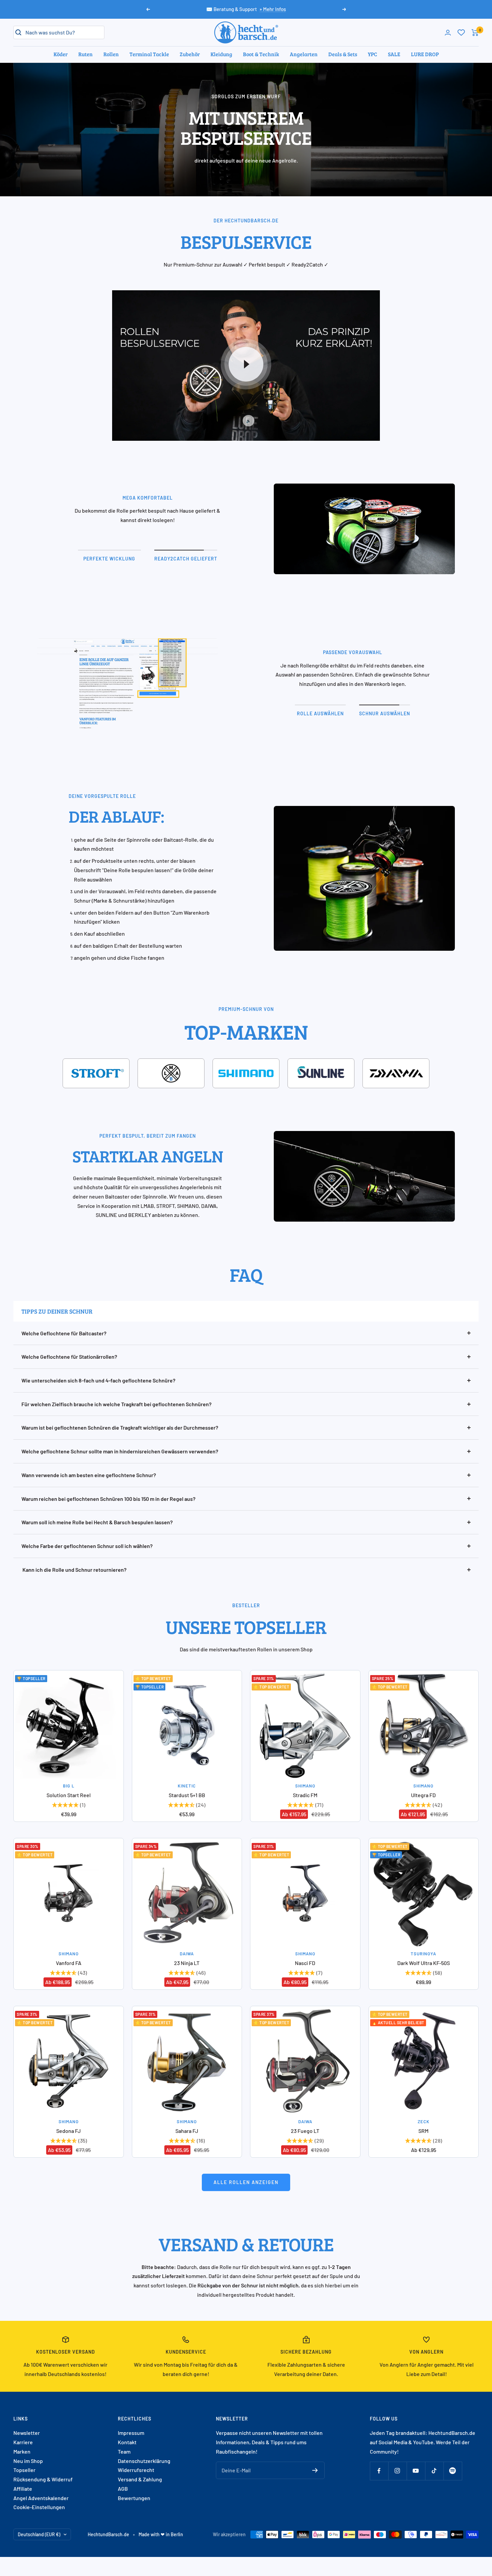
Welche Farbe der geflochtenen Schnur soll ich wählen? (87, 1546)
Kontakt (127, 2442)
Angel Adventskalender (41, 2498)
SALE (394, 54)
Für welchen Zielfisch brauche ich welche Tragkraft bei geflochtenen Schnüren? (116, 1404)
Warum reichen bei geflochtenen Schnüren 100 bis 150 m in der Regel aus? (108, 1499)
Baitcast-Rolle (180, 840)
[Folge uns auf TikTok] (434, 2471)
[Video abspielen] (246, 364)
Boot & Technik (261, 54)
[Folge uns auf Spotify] (453, 2471)
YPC (373, 54)
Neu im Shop (28, 2461)
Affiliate (23, 2489)
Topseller (24, 2470)
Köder (61, 54)
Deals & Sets (343, 54)
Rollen (111, 54)
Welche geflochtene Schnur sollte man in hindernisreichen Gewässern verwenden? (120, 1451)
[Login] (448, 33)
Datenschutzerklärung (144, 2461)
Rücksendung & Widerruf (43, 2479)
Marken (22, 2451)
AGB (123, 2489)
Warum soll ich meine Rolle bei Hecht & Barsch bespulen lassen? (97, 1522)
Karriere (23, 2442)
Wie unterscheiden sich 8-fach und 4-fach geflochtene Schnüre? (98, 1380)
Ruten (86, 54)
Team (124, 2451)
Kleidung (221, 54)
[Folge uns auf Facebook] (379, 2471)
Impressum (131, 2433)
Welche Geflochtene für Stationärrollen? (69, 1357)
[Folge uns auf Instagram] (397, 2471)
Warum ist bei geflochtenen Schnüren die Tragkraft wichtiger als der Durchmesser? (120, 1427)
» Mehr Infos (273, 9)
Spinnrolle (139, 840)
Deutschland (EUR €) (39, 2534)
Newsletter (27, 2433)
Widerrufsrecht (136, 2470)
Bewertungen (134, 2498)
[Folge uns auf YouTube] (416, 2471)
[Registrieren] (315, 2470)
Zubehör (190, 54)
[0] (461, 32)
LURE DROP (425, 54)
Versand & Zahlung (140, 2479)
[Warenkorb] (475, 33)
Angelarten (304, 54)
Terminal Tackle (149, 54)
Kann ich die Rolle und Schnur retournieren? (74, 1570)
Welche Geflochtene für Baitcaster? (64, 1333)
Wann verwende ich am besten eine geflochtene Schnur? (89, 1475)
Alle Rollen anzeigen (246, 2182)
